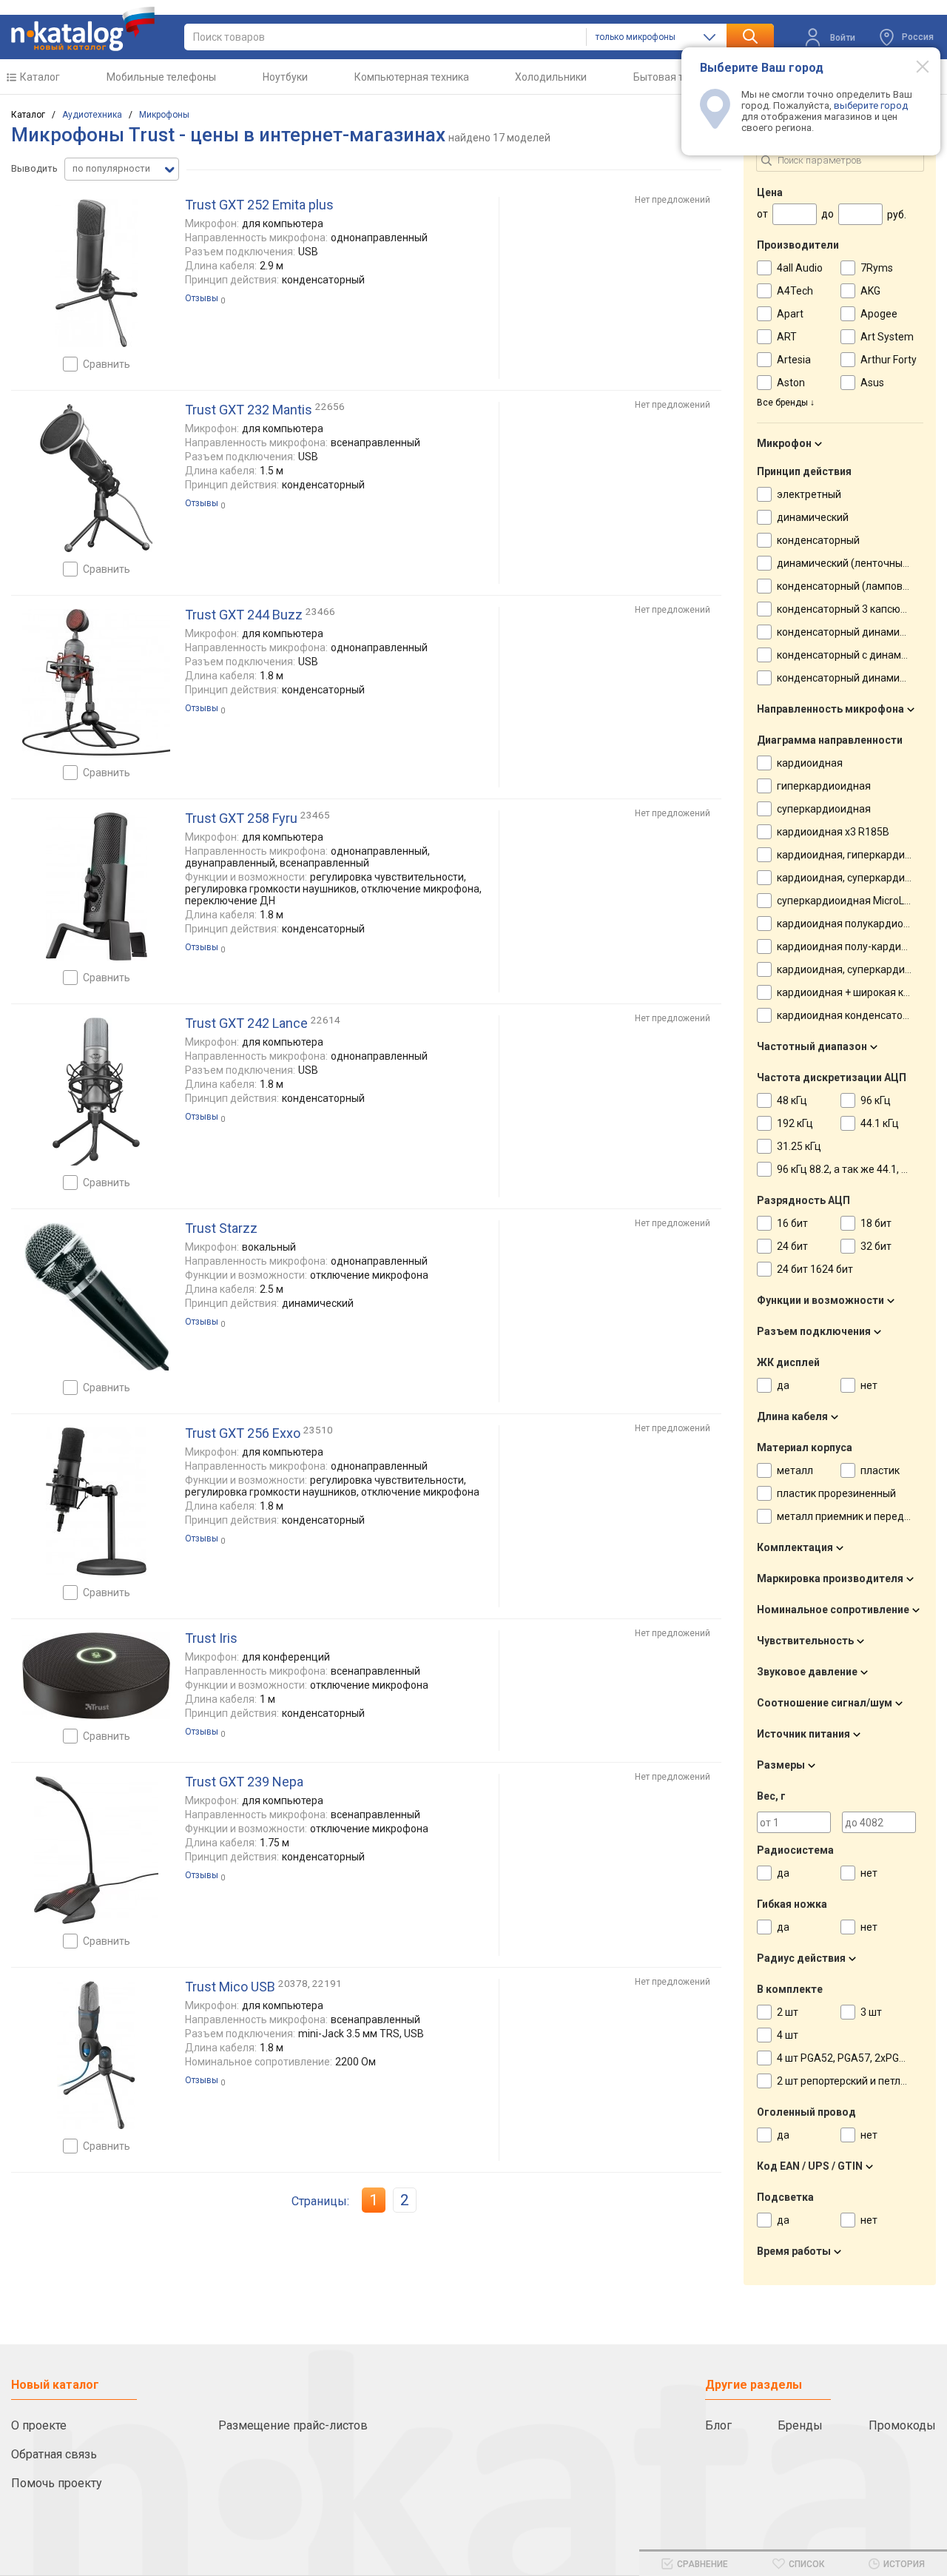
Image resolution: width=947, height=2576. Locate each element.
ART (787, 337)
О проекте (39, 2425)
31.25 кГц (799, 1146)
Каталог (40, 77)
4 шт (788, 2035)
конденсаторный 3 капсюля (845, 609)
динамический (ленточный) (845, 563)
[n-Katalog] (83, 29)
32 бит (876, 1246)
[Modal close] (914, 66)
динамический (813, 517)
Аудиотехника (92, 115)
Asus (872, 383)
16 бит (792, 1223)
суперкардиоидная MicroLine (847, 901)
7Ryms (877, 268)
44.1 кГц (880, 1123)
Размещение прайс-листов (293, 2425)
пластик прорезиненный (836, 1493)
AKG (870, 291)
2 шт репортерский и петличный (854, 2081)
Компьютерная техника (412, 77)
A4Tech (795, 291)
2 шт (788, 2012)
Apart (790, 314)
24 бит (792, 1246)
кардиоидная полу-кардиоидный (858, 946)
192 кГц (795, 1123)
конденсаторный (818, 540)
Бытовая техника (675, 77)
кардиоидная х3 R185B (833, 832)
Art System (887, 337)
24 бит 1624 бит (815, 1269)
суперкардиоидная (824, 809)
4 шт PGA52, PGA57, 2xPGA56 (847, 2058)
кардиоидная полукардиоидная (855, 924)
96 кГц (876, 1100)
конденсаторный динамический (855, 632)
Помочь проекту (57, 2483)
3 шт (871, 2012)
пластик (880, 1470)
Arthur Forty (889, 360)
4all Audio (800, 268)
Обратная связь (54, 2454)
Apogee (879, 314)
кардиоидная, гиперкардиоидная (859, 855)
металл (795, 1470)
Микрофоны (164, 115)
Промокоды (902, 2425)
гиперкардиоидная (824, 786)
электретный (809, 494)
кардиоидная (810, 763)
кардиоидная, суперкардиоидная (859, 878)
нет (869, 1385)
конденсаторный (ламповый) (848, 586)
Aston (791, 383)
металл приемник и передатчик (855, 1516)
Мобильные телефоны (161, 77)
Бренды (800, 2425)
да (783, 1385)
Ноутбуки (285, 77)
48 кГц (792, 1100)
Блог (718, 2425)
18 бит (876, 1223)
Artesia (794, 360)
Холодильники (551, 77)
